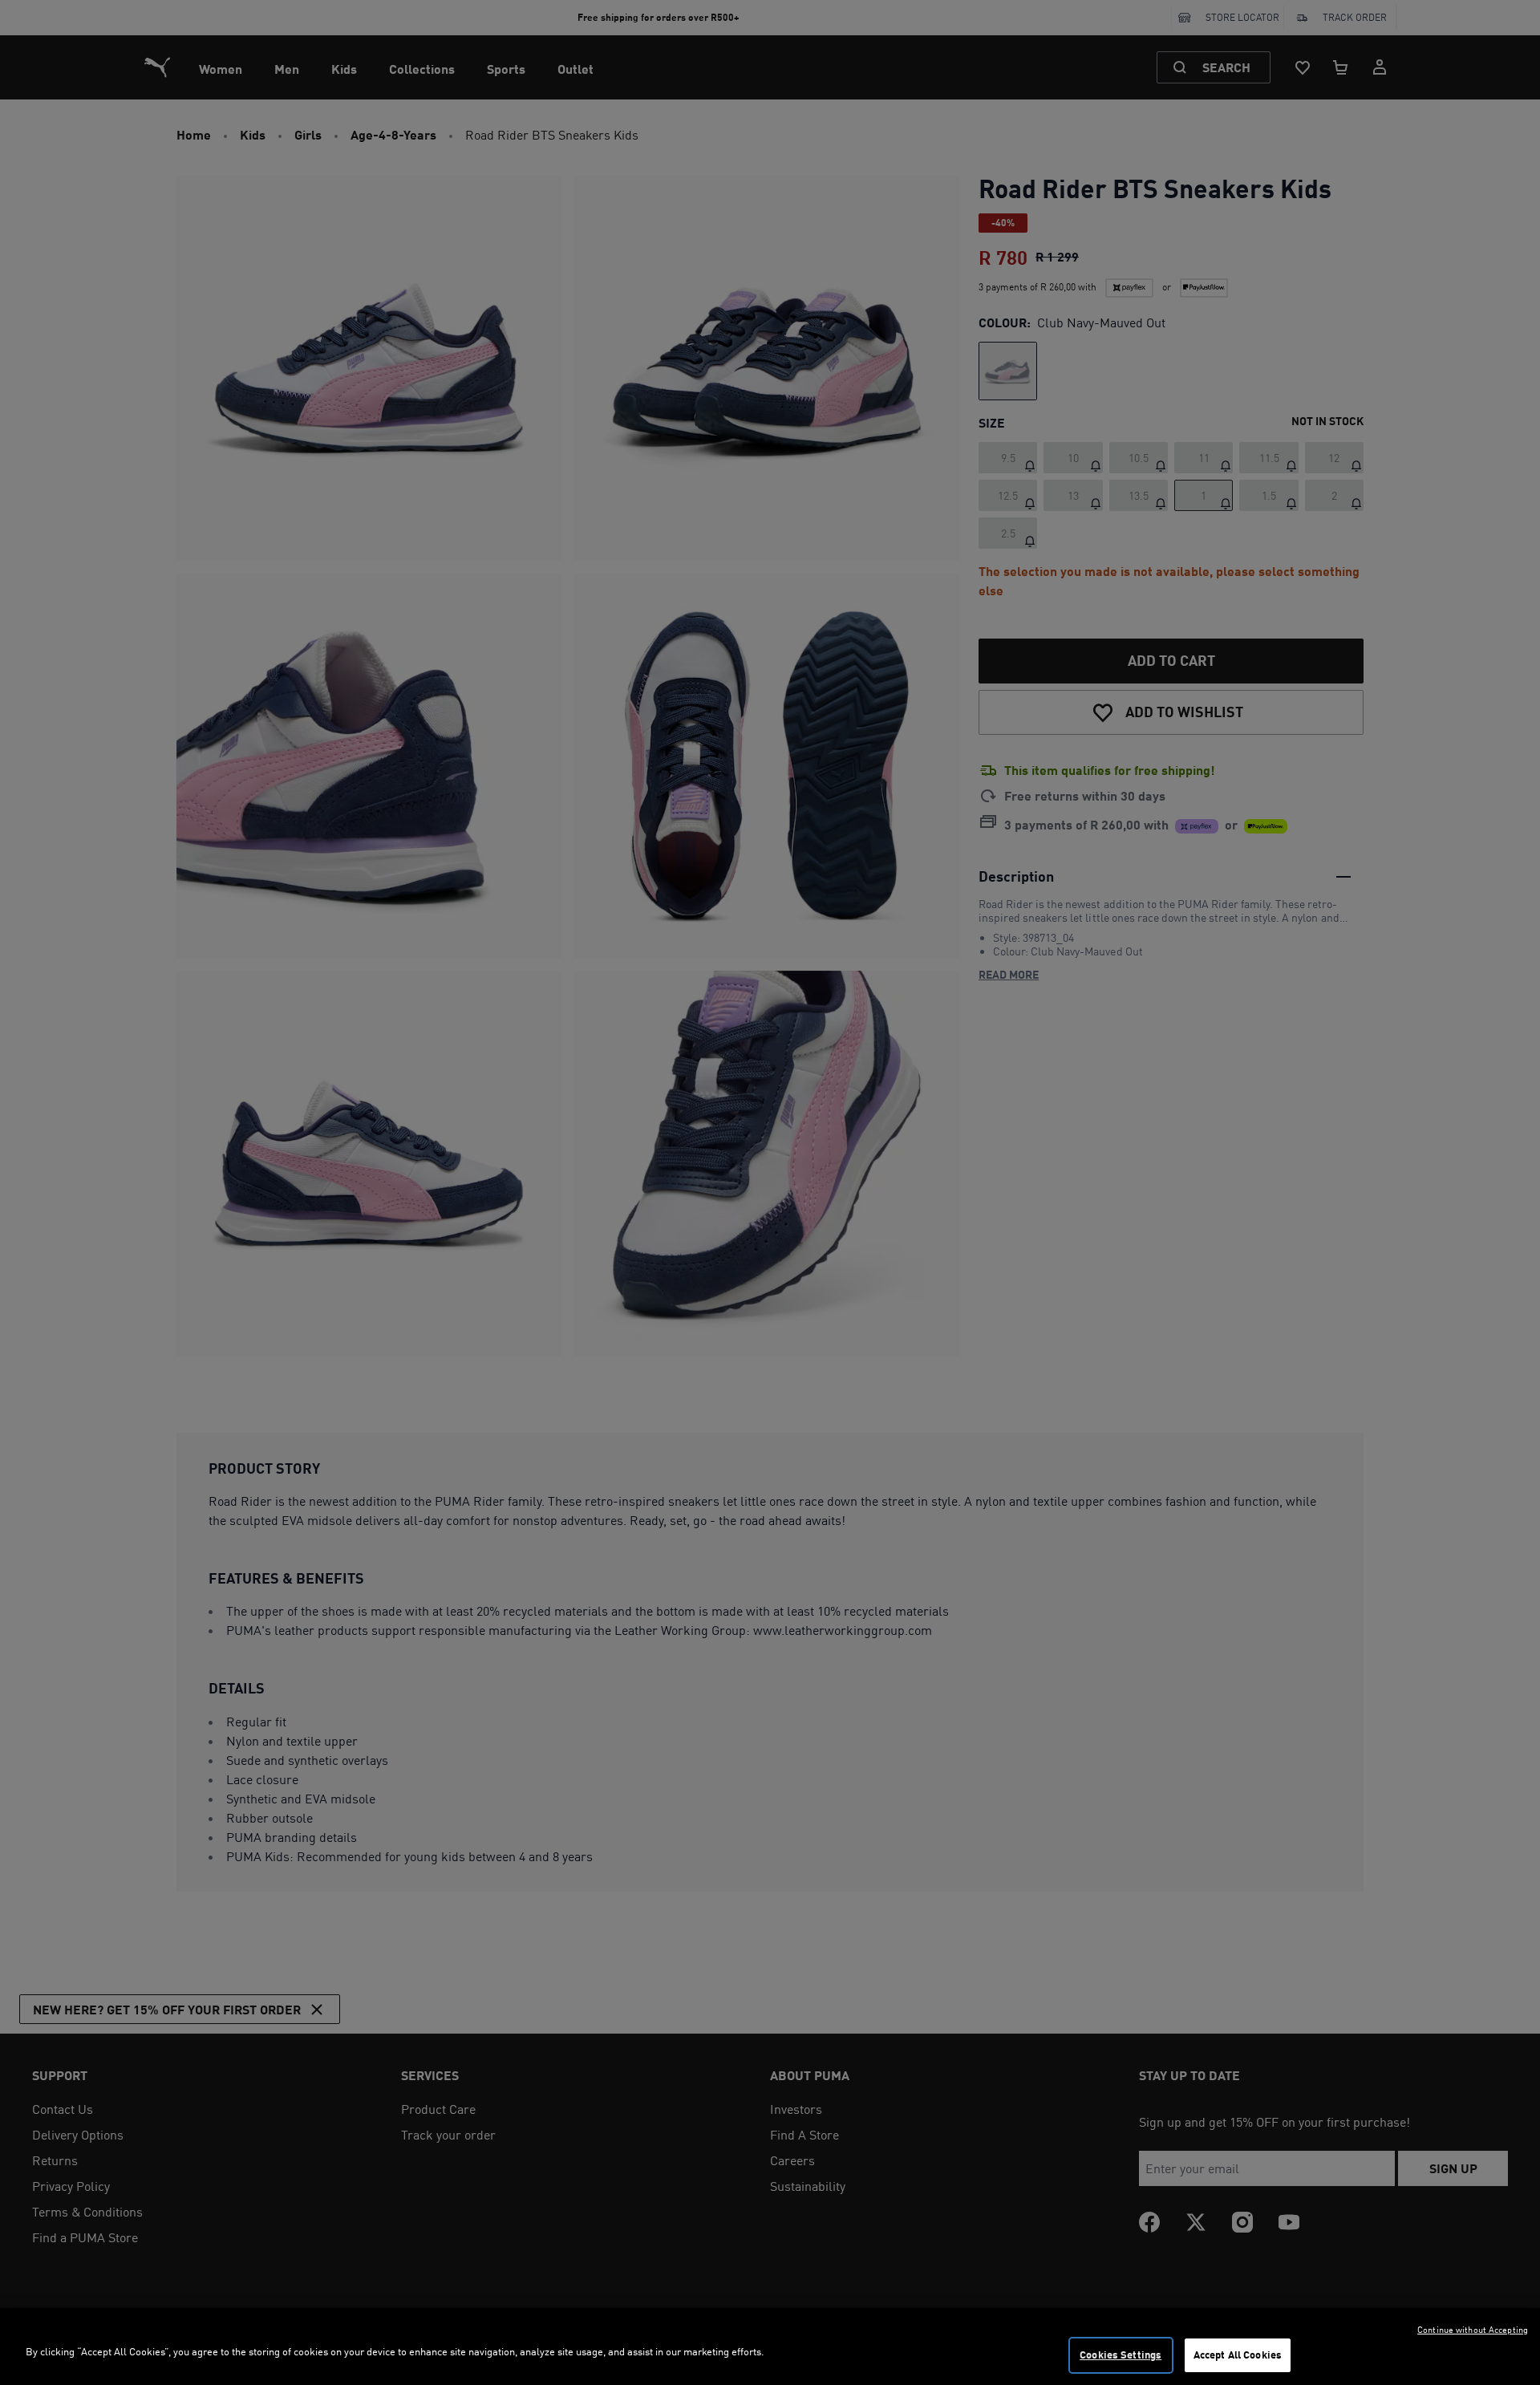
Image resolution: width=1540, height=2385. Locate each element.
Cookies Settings (1121, 2355)
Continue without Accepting (1473, 2330)
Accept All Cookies (1238, 2355)
